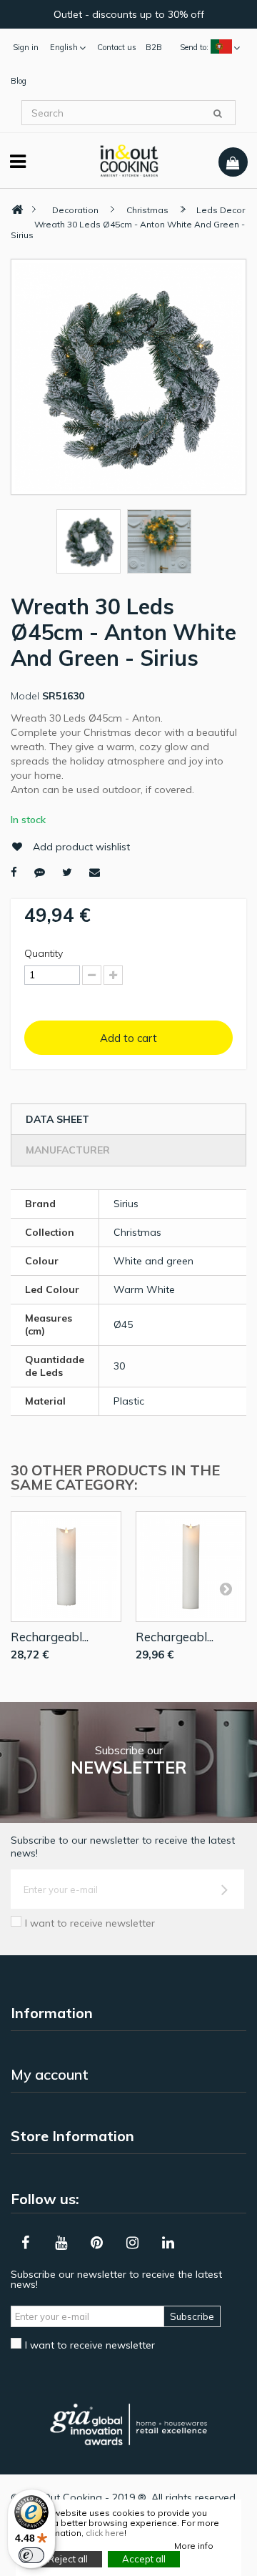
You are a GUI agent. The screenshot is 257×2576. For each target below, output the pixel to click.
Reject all (68, 2559)
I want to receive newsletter (90, 1923)
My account (50, 2074)
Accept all (144, 2559)
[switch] (31, 2555)
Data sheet (57, 1119)
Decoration (75, 210)
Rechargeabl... (50, 1637)
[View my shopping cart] (233, 162)
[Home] (17, 210)
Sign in (26, 47)
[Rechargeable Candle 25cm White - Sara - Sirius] (191, 1567)
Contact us (117, 47)
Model (25, 696)
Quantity (44, 953)
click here (105, 2533)
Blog (19, 81)
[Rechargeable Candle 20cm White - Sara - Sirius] (66, 1567)
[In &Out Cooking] (129, 159)
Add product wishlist (81, 847)
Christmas (147, 210)
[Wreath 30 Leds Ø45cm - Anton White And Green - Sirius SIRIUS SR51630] (89, 541)
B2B (154, 47)
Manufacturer (68, 1150)
